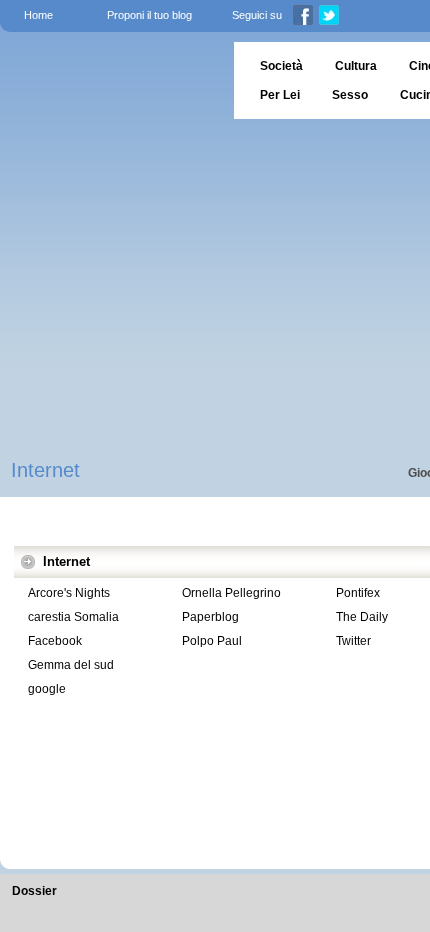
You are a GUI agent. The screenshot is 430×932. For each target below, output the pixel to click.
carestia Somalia (73, 617)
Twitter (353, 641)
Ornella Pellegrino (231, 593)
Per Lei (280, 95)
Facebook (55, 641)
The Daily (362, 617)
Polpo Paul (212, 641)
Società (281, 66)
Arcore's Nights (69, 593)
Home (38, 15)
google (47, 689)
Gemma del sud (71, 665)
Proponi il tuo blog (149, 15)
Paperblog (210, 617)
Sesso (350, 95)
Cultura (356, 66)
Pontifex (358, 593)
